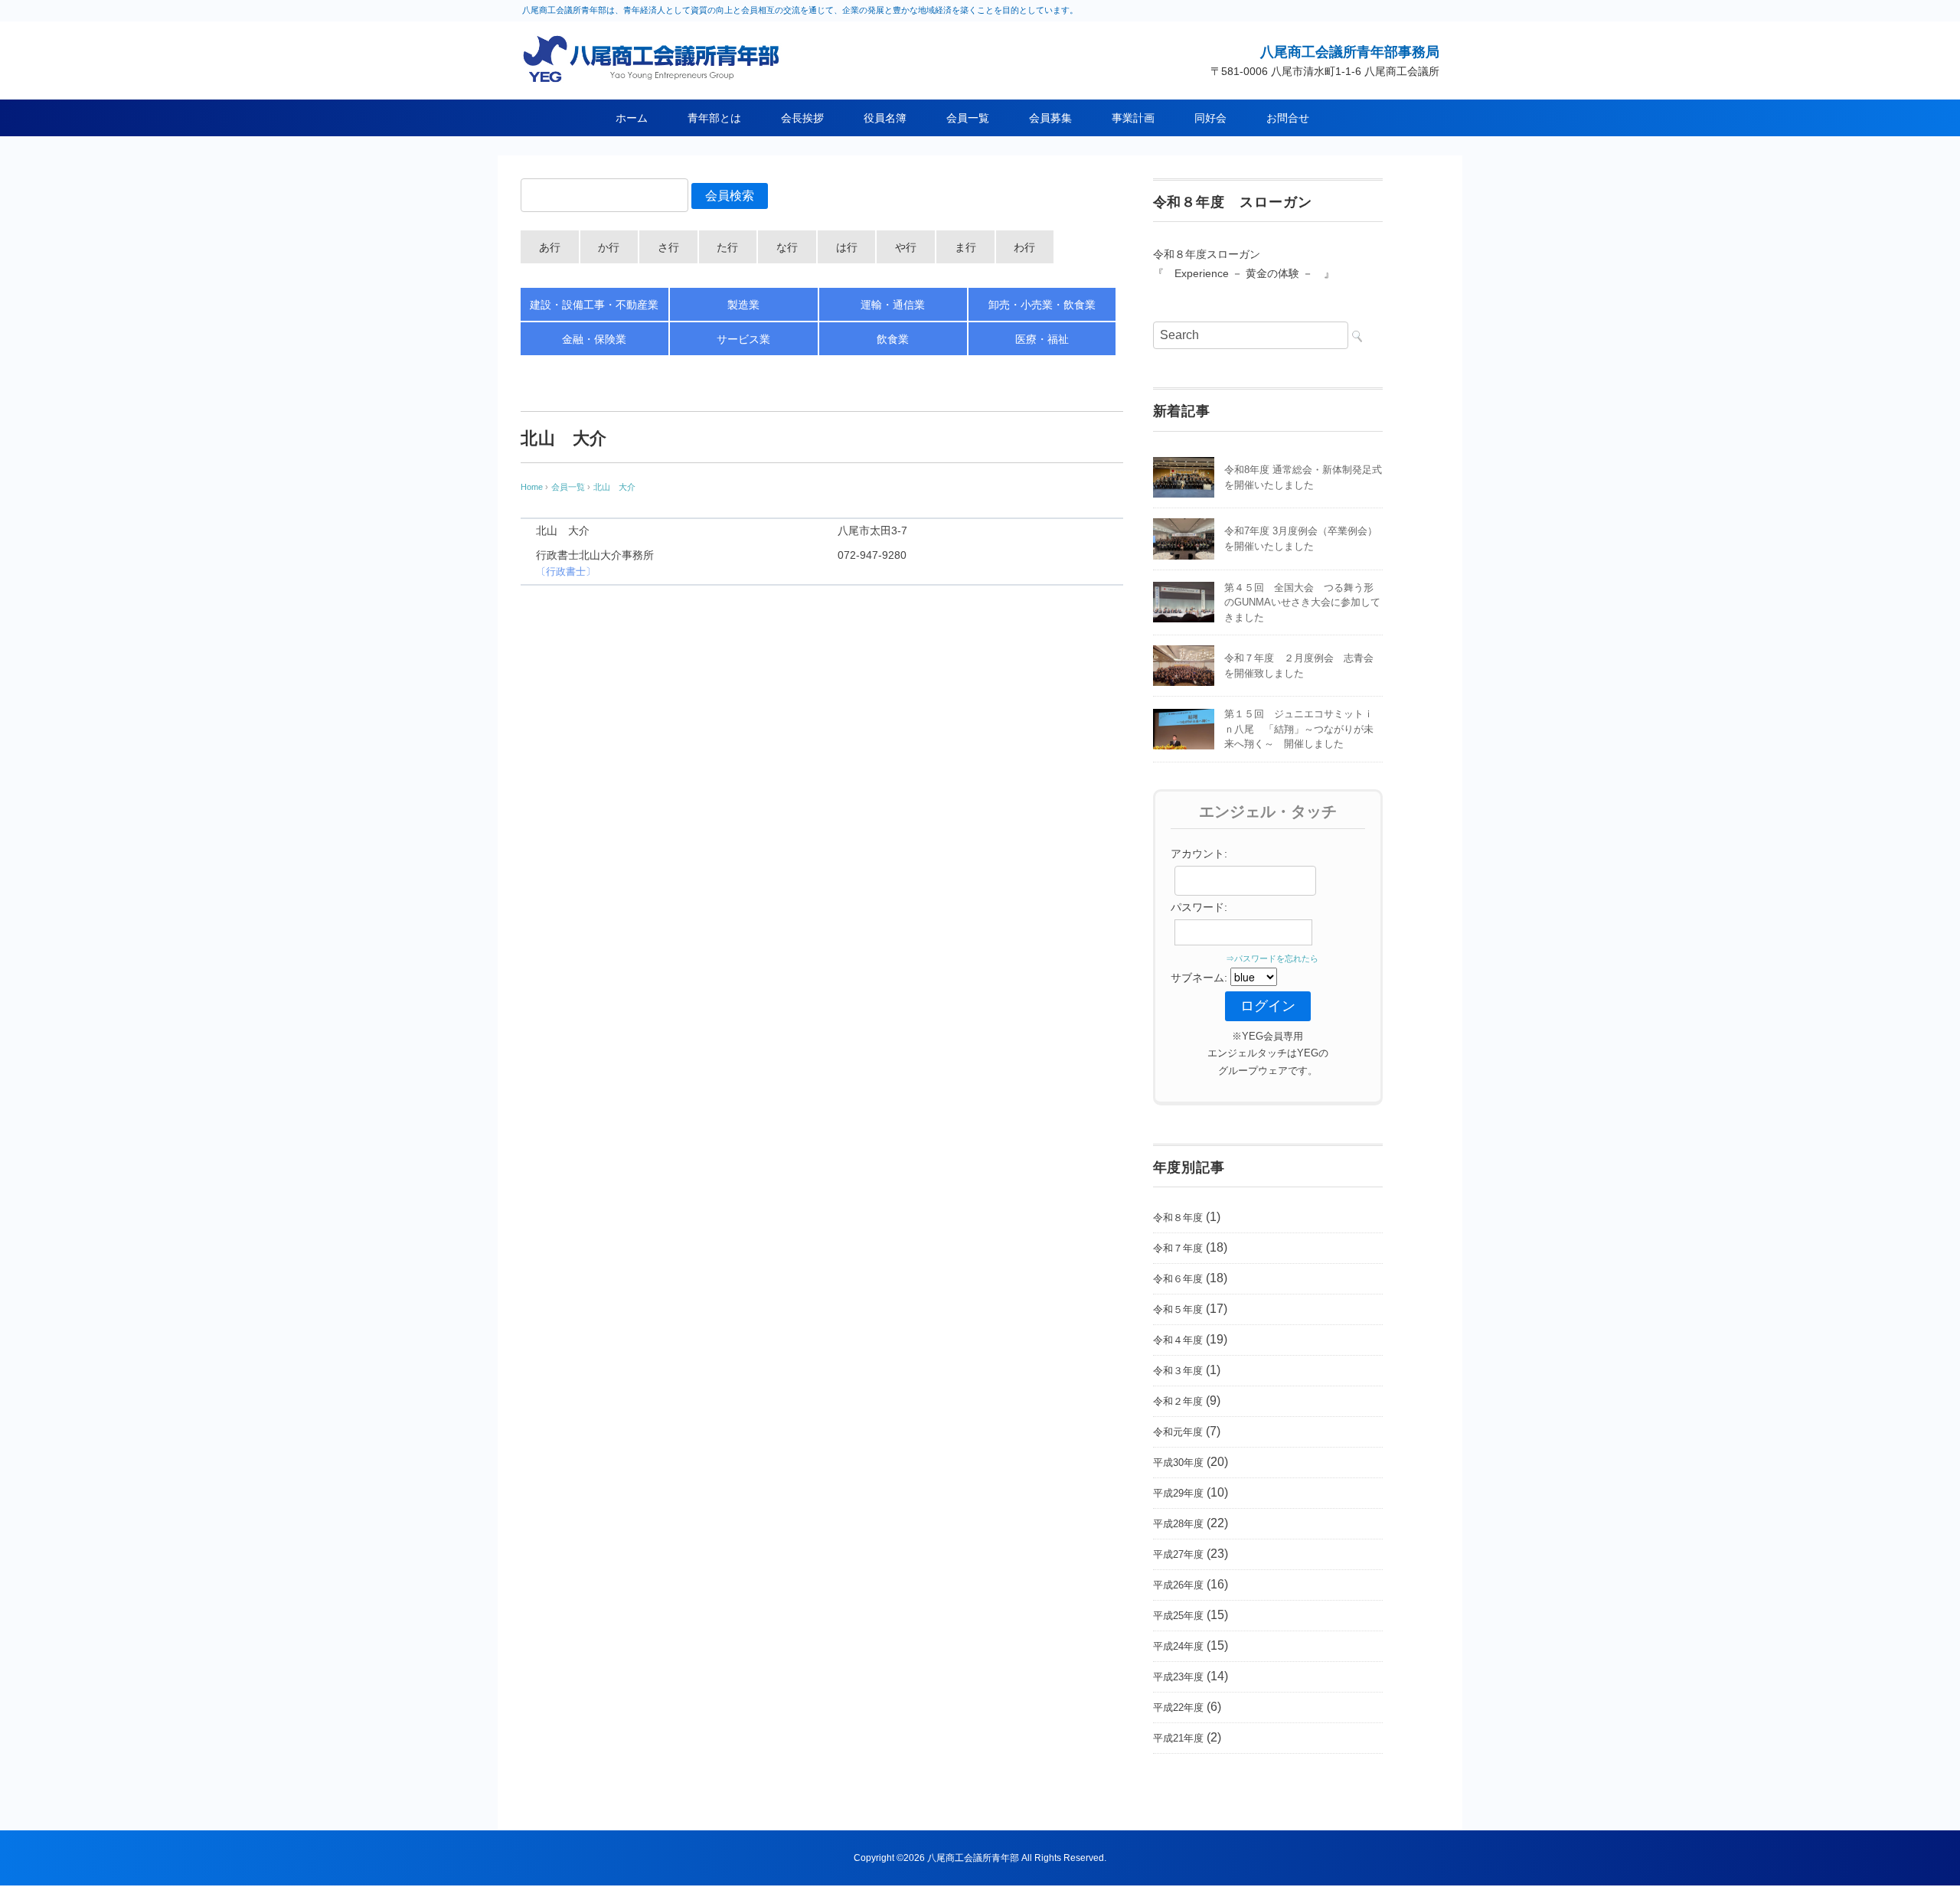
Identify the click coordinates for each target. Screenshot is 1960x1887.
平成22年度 (1178, 1707)
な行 (787, 247)
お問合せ (1288, 118)
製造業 (743, 305)
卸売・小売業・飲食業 (1042, 305)
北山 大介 (614, 487)
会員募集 (1050, 118)
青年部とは (714, 118)
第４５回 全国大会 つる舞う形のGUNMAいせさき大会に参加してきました (1302, 602)
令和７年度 (1178, 1248)
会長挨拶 (802, 118)
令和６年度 (1178, 1279)
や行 (906, 247)
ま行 (965, 247)
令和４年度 (1178, 1340)
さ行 (668, 247)
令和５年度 (1178, 1309)
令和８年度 (1178, 1218)
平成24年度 (1178, 1646)
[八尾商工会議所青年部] (655, 44)
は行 (847, 247)
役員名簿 (885, 118)
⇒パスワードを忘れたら (1268, 958)
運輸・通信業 (893, 305)
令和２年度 (1178, 1401)
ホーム (632, 118)
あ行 (550, 247)
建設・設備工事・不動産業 (594, 305)
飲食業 (893, 339)
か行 (609, 247)
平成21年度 (1178, 1738)
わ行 (1024, 247)
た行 (727, 247)
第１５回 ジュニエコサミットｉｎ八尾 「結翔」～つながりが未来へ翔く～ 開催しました (1299, 729)
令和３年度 (1178, 1371)
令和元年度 (1178, 1432)
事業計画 (1133, 118)
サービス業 (743, 339)
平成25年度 (1178, 1616)
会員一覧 (968, 118)
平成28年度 (1178, 1524)
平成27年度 (1178, 1554)
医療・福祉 (1042, 339)
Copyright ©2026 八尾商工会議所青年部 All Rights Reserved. (980, 1858)
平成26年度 (1178, 1585)
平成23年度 (1178, 1677)
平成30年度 (1178, 1463)
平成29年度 (1178, 1493)
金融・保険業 (594, 339)
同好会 (1210, 118)
